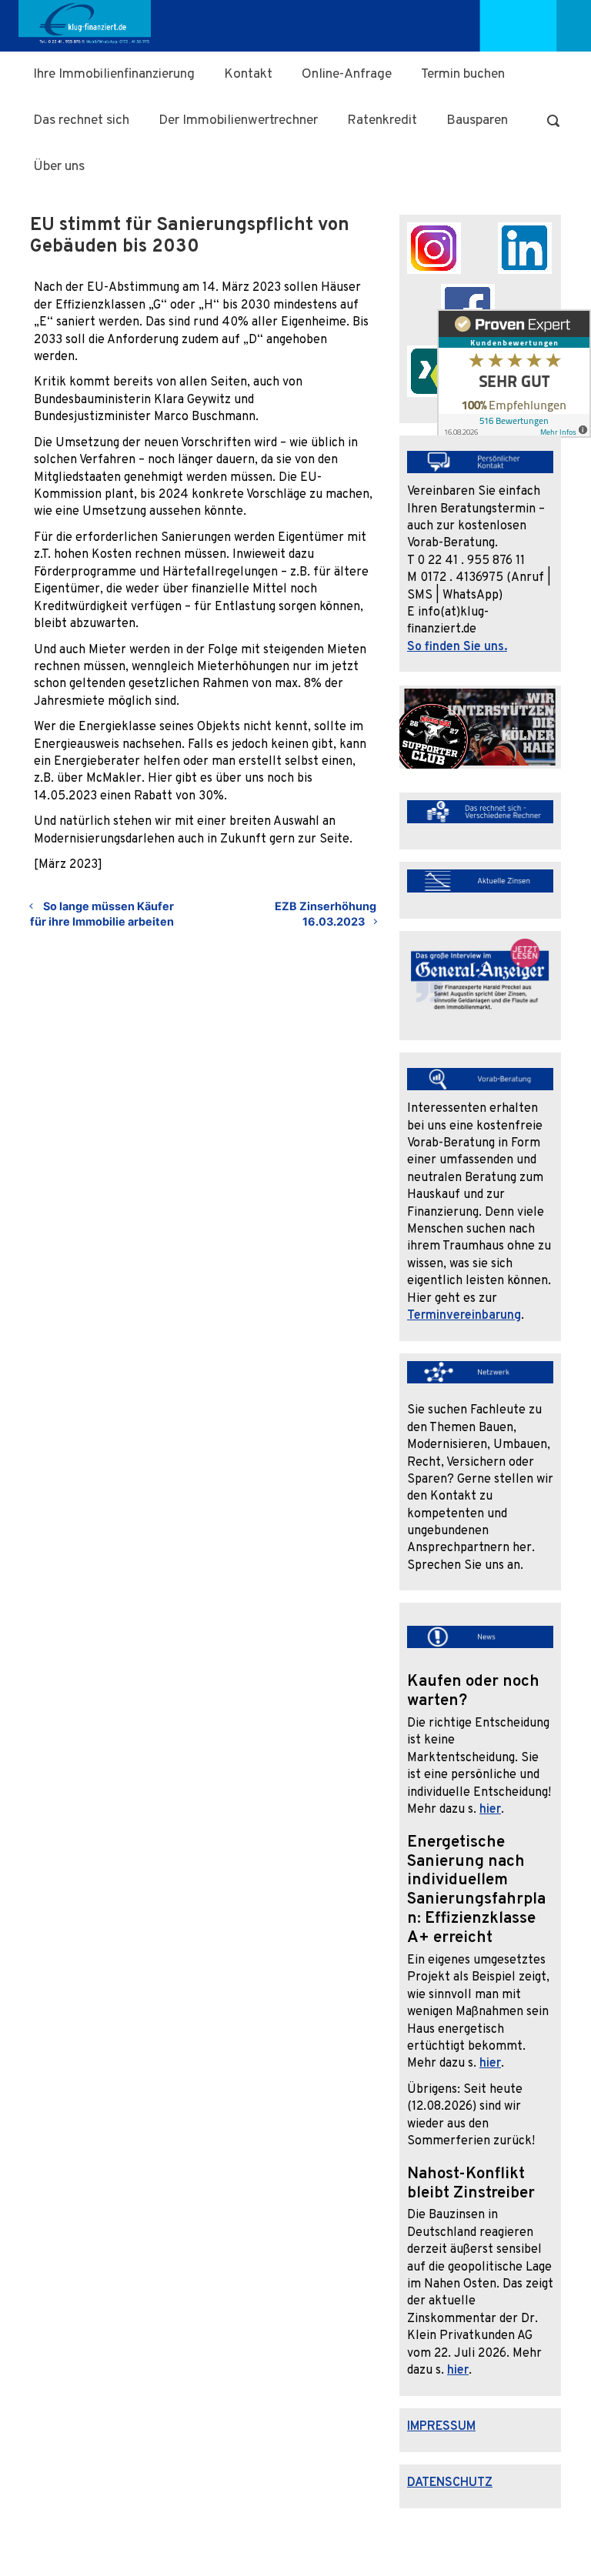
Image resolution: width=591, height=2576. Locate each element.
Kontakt (248, 74)
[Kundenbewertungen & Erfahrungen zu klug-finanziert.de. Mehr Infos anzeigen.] (514, 379)
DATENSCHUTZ (450, 2483)
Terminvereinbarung (464, 1316)
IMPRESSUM (441, 2427)
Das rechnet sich (81, 120)
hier (490, 1810)
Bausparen (477, 120)
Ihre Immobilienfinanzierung (114, 74)
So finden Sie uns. (457, 647)
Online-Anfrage (347, 74)
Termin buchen (463, 74)
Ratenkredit (382, 120)
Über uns (59, 167)
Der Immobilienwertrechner (238, 120)
